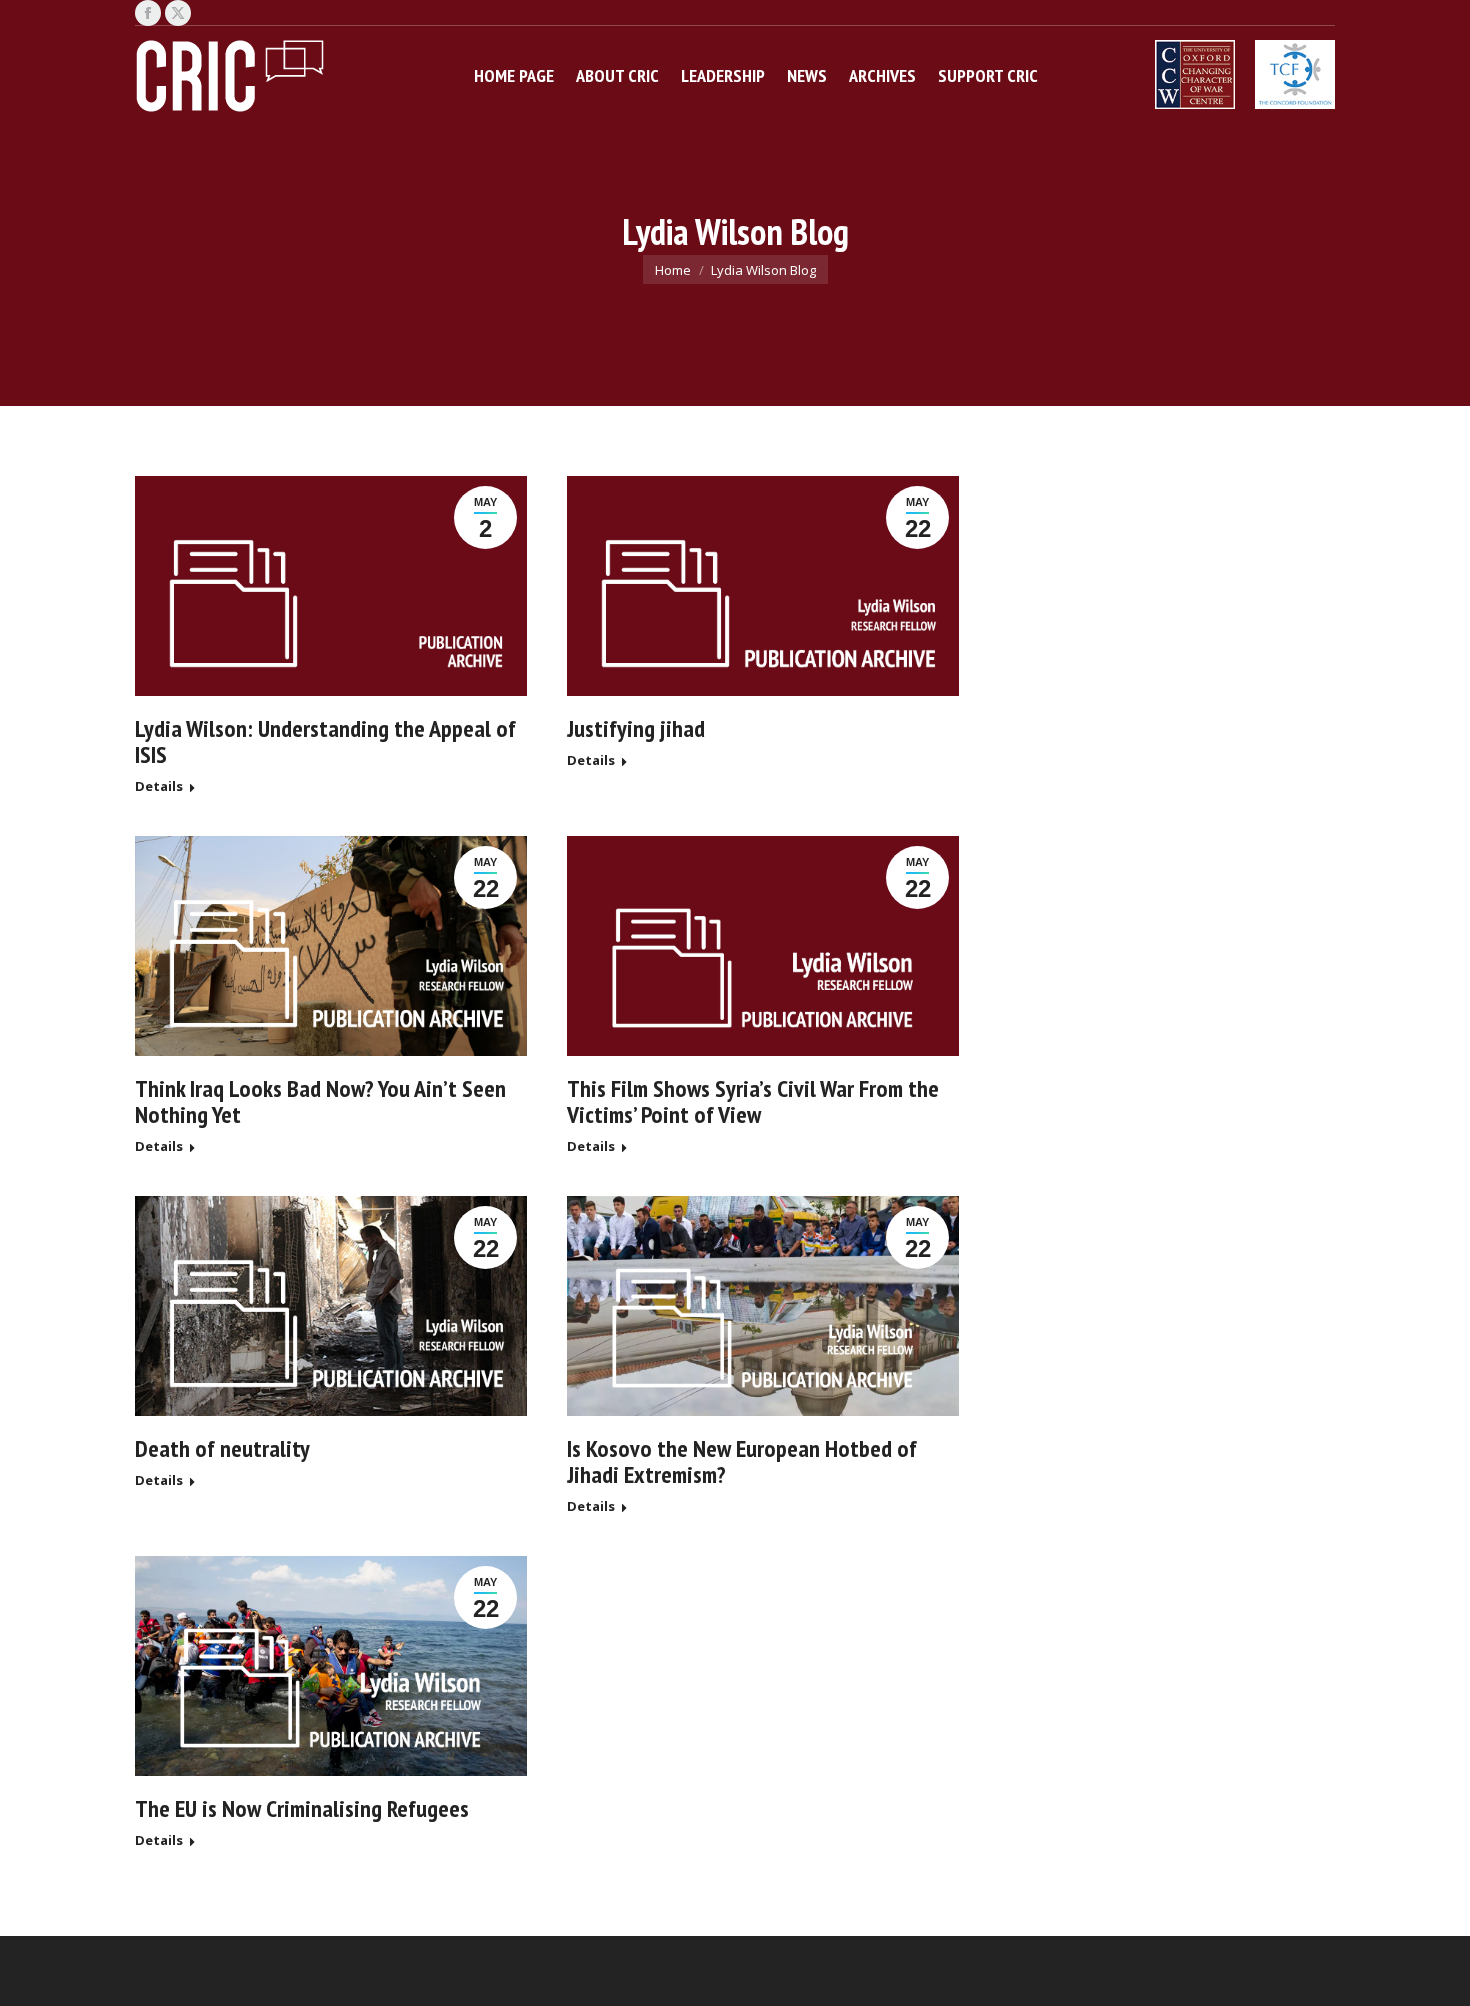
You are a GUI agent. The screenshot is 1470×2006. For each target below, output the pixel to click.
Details (159, 786)
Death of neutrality (222, 1448)
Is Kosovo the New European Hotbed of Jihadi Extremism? (742, 1461)
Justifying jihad (636, 728)
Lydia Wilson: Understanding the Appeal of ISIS (325, 741)
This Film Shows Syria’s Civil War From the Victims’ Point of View (753, 1101)
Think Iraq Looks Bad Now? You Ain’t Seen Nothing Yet (320, 1101)
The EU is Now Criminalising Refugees (302, 1808)
